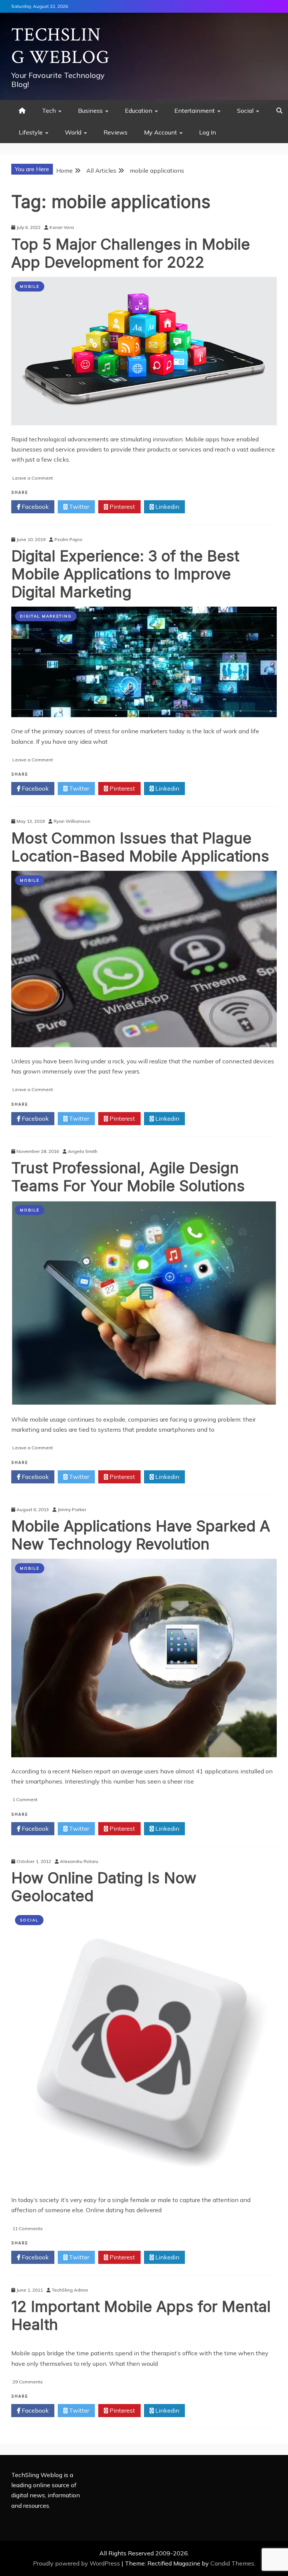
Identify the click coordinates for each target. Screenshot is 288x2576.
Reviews (115, 132)
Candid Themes (232, 2563)
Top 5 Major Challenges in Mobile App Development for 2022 (131, 253)
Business (90, 111)
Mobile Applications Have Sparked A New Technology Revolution (141, 1535)
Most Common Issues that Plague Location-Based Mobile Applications (140, 847)
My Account (160, 132)
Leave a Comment (33, 478)
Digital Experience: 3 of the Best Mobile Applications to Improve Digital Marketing (125, 574)
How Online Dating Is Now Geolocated (104, 1887)
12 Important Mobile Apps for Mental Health (141, 2315)
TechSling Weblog (60, 46)
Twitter (78, 507)
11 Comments (28, 2228)
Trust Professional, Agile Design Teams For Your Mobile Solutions (128, 1177)
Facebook (34, 507)
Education (139, 111)
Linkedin (166, 507)
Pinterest (121, 507)
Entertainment (195, 111)
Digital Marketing (46, 616)
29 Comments (28, 2382)
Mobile (30, 286)
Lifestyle (31, 132)
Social (245, 111)
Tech (49, 111)
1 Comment (25, 1799)
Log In (208, 132)
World (73, 132)
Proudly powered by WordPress (77, 2563)
